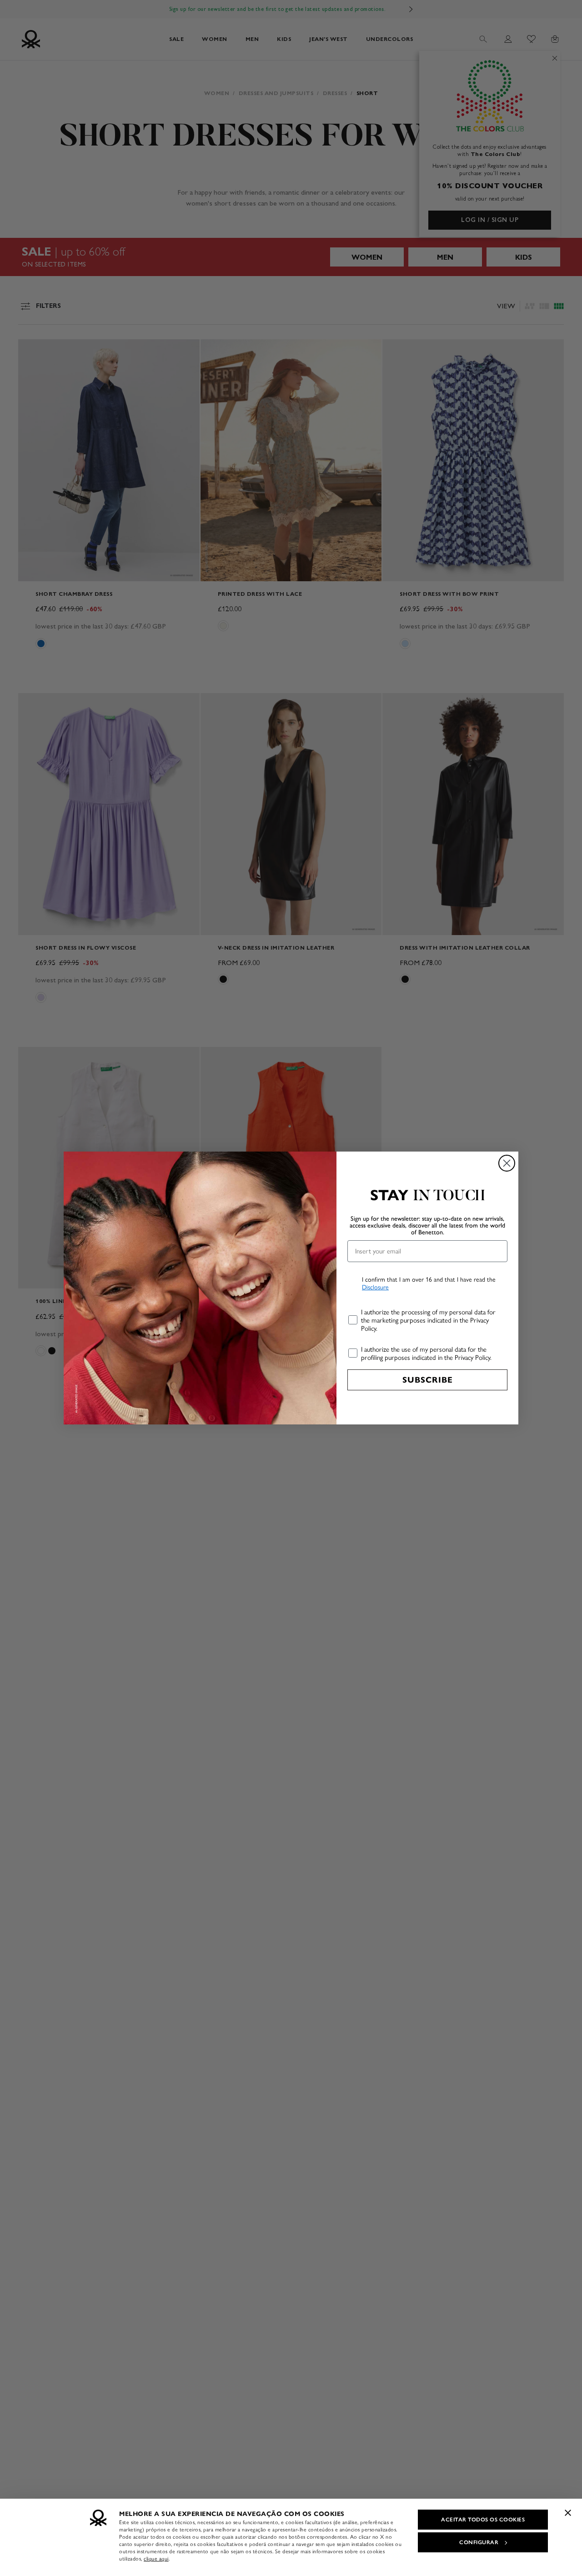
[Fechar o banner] (568, 2513)
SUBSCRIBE (428, 1380)
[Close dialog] (507, 1163)
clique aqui (156, 2559)
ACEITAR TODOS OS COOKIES (483, 2520)
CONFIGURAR (479, 2542)
